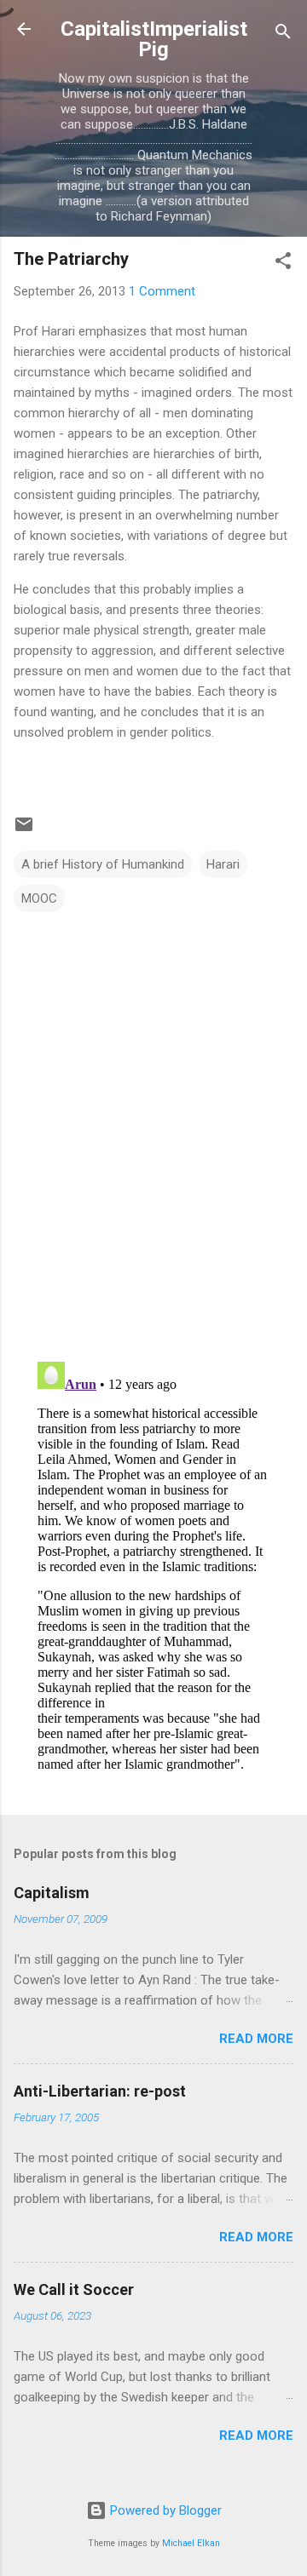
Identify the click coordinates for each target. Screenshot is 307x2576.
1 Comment (162, 291)
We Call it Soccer (74, 2289)
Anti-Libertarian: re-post (100, 2091)
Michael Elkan (191, 2543)
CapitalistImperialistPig (154, 39)
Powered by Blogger (164, 2510)
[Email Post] (24, 830)
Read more (256, 2039)
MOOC (39, 898)
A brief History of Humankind (103, 864)
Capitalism (52, 1893)
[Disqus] (153, 1128)
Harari (223, 864)
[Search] (283, 34)
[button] (283, 264)
